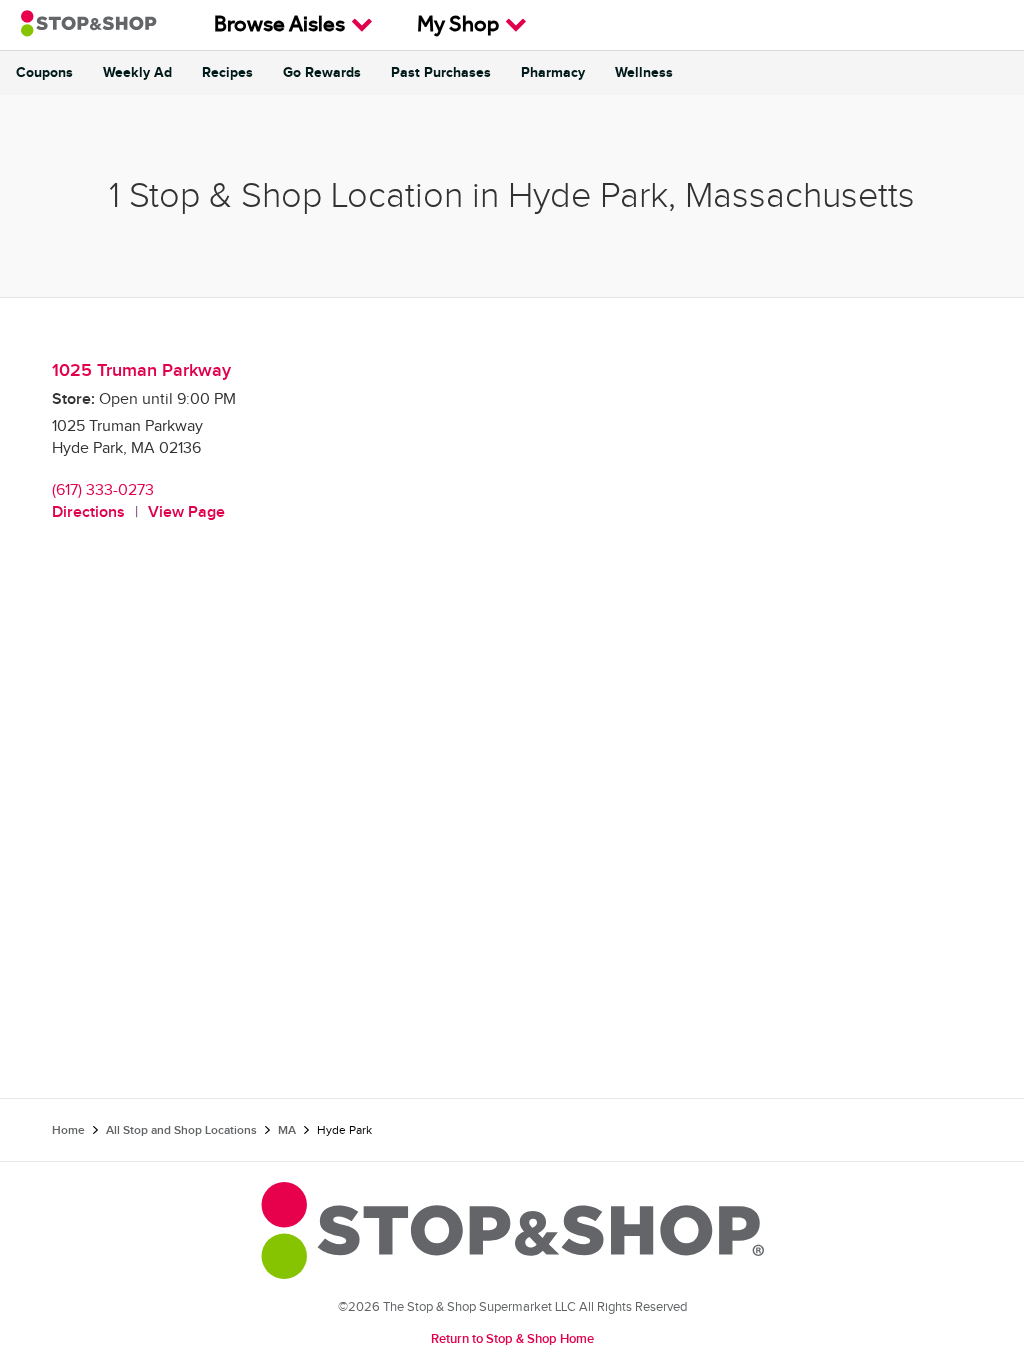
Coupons (44, 73)
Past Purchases (441, 73)
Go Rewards (322, 73)
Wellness (644, 73)
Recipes (227, 73)
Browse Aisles (279, 27)
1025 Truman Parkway (141, 370)
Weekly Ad (137, 73)
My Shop (458, 27)
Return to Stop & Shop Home (512, 1339)
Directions (88, 512)
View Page (186, 512)
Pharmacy (553, 73)
